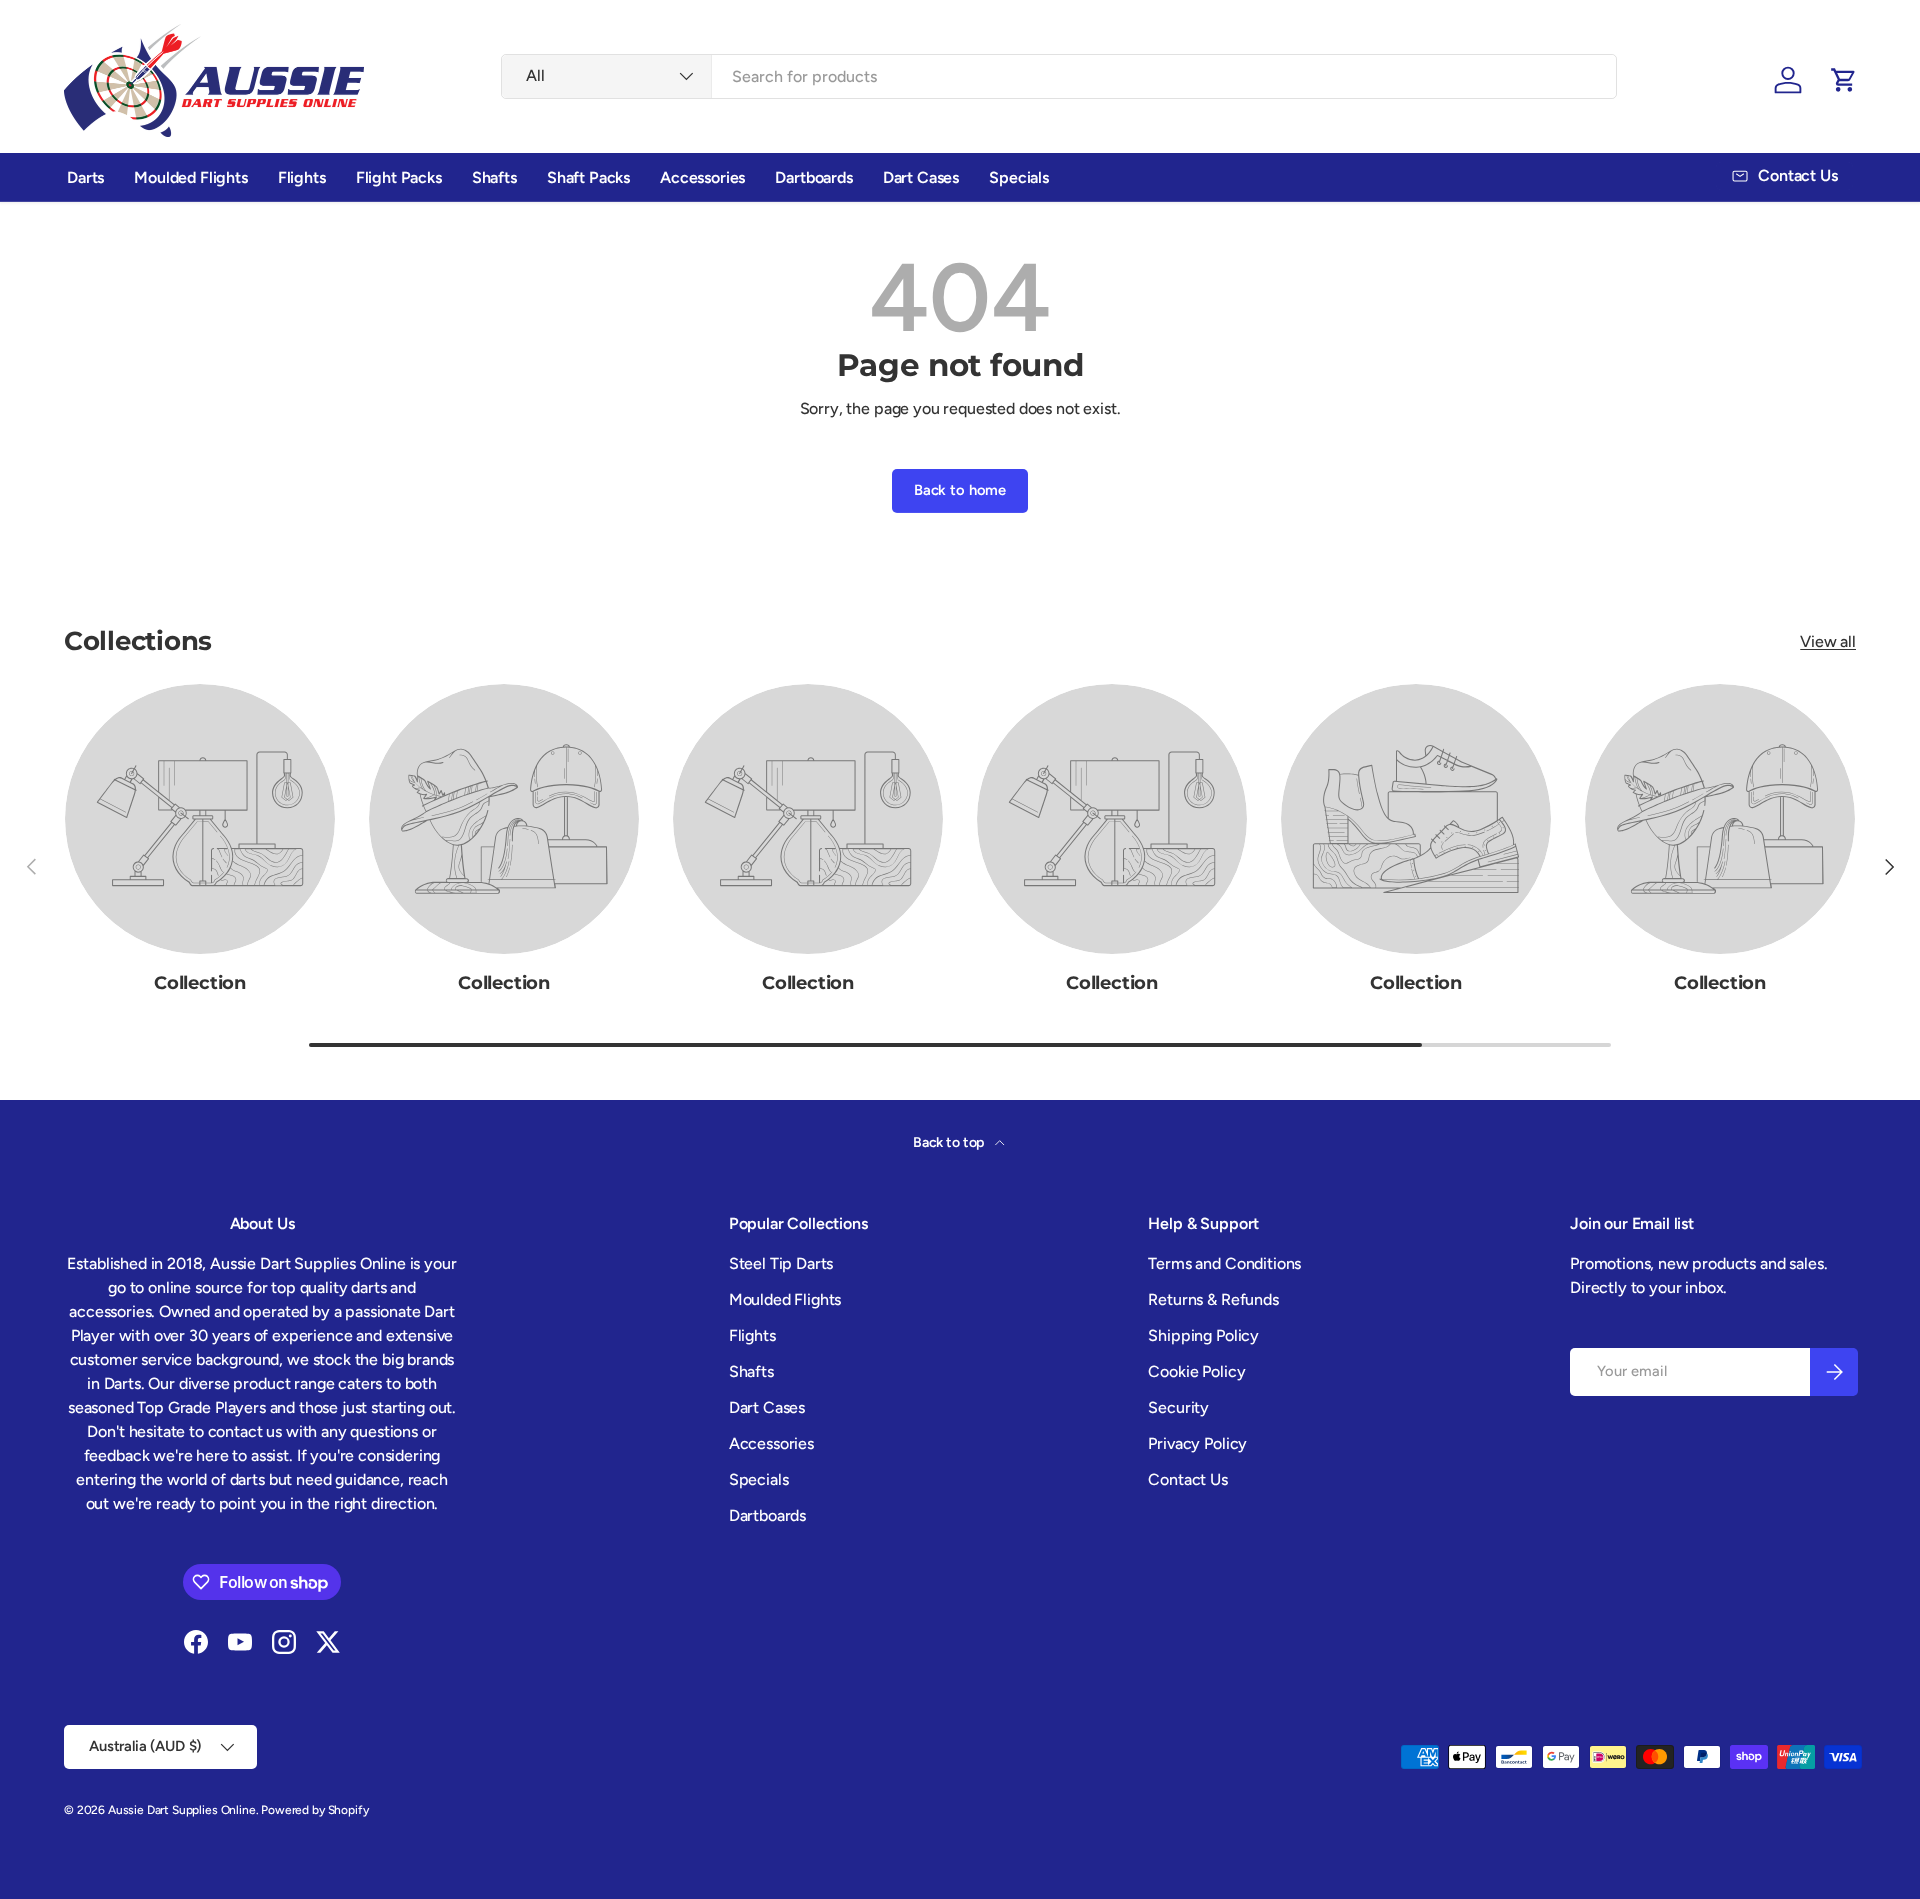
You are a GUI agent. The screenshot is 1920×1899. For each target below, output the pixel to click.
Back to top (950, 1142)
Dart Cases (921, 177)
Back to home (960, 490)
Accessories (702, 177)
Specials (1019, 177)
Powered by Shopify (314, 1810)
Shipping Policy (1203, 1335)
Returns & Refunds (1213, 1299)
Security (1178, 1407)
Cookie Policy (1196, 1371)
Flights (302, 177)
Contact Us (1187, 1479)
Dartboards (813, 177)
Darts (85, 177)
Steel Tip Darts (781, 1263)
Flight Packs (399, 177)
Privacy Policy (1197, 1443)
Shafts (494, 177)
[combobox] (1059, 76)
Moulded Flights (191, 177)
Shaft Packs (588, 177)
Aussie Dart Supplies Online (182, 1810)
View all (1828, 641)
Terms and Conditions (1224, 1263)
